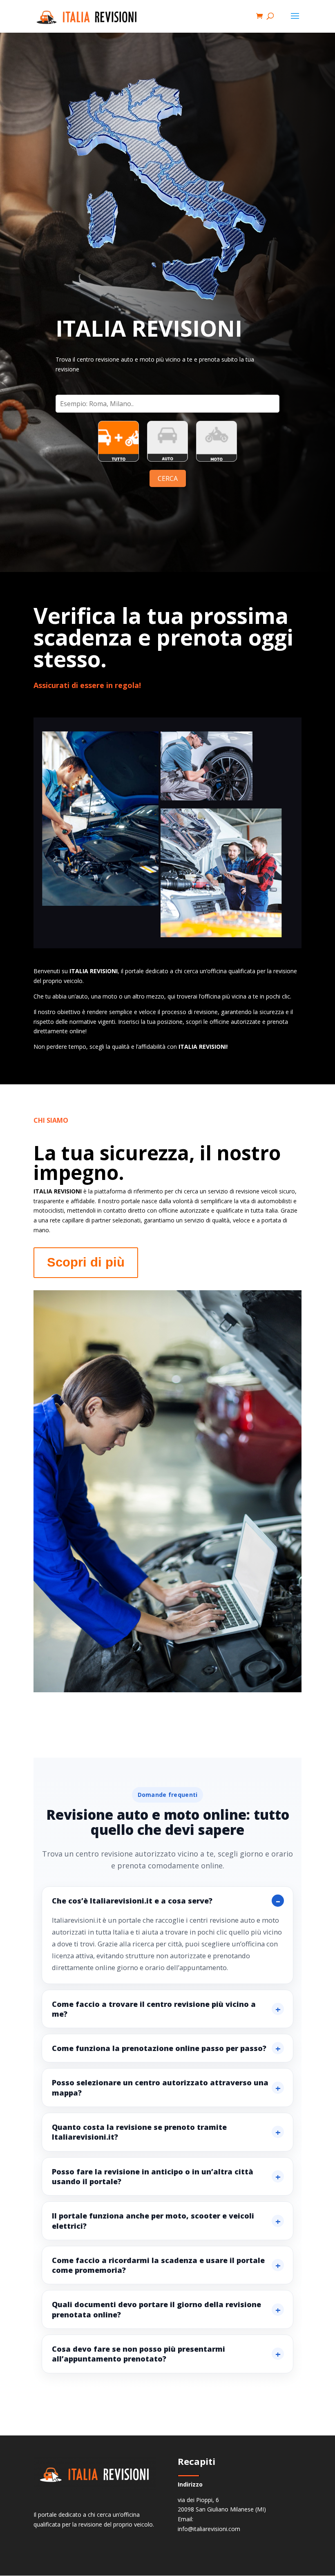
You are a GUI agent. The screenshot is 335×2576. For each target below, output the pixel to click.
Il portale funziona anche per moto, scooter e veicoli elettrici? (153, 2221)
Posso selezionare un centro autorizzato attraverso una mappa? (160, 2087)
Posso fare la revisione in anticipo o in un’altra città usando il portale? (153, 2176)
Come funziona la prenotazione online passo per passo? (159, 2048)
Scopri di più (86, 1262)
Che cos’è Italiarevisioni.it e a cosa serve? (132, 1901)
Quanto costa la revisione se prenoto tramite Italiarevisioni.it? (139, 2132)
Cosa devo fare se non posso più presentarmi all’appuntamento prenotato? (138, 2354)
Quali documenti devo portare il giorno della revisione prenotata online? (156, 2309)
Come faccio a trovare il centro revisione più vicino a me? (154, 2009)
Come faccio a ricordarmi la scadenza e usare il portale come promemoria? (158, 2265)
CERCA (168, 478)
